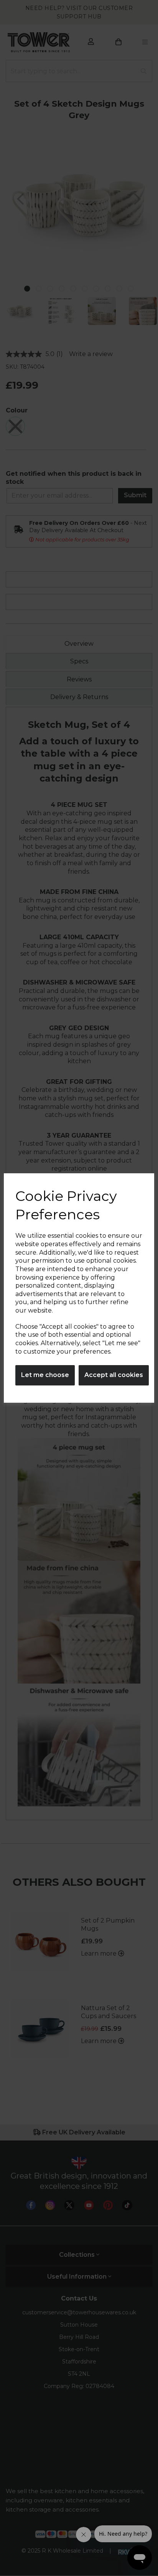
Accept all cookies (114, 1375)
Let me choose (45, 1375)
